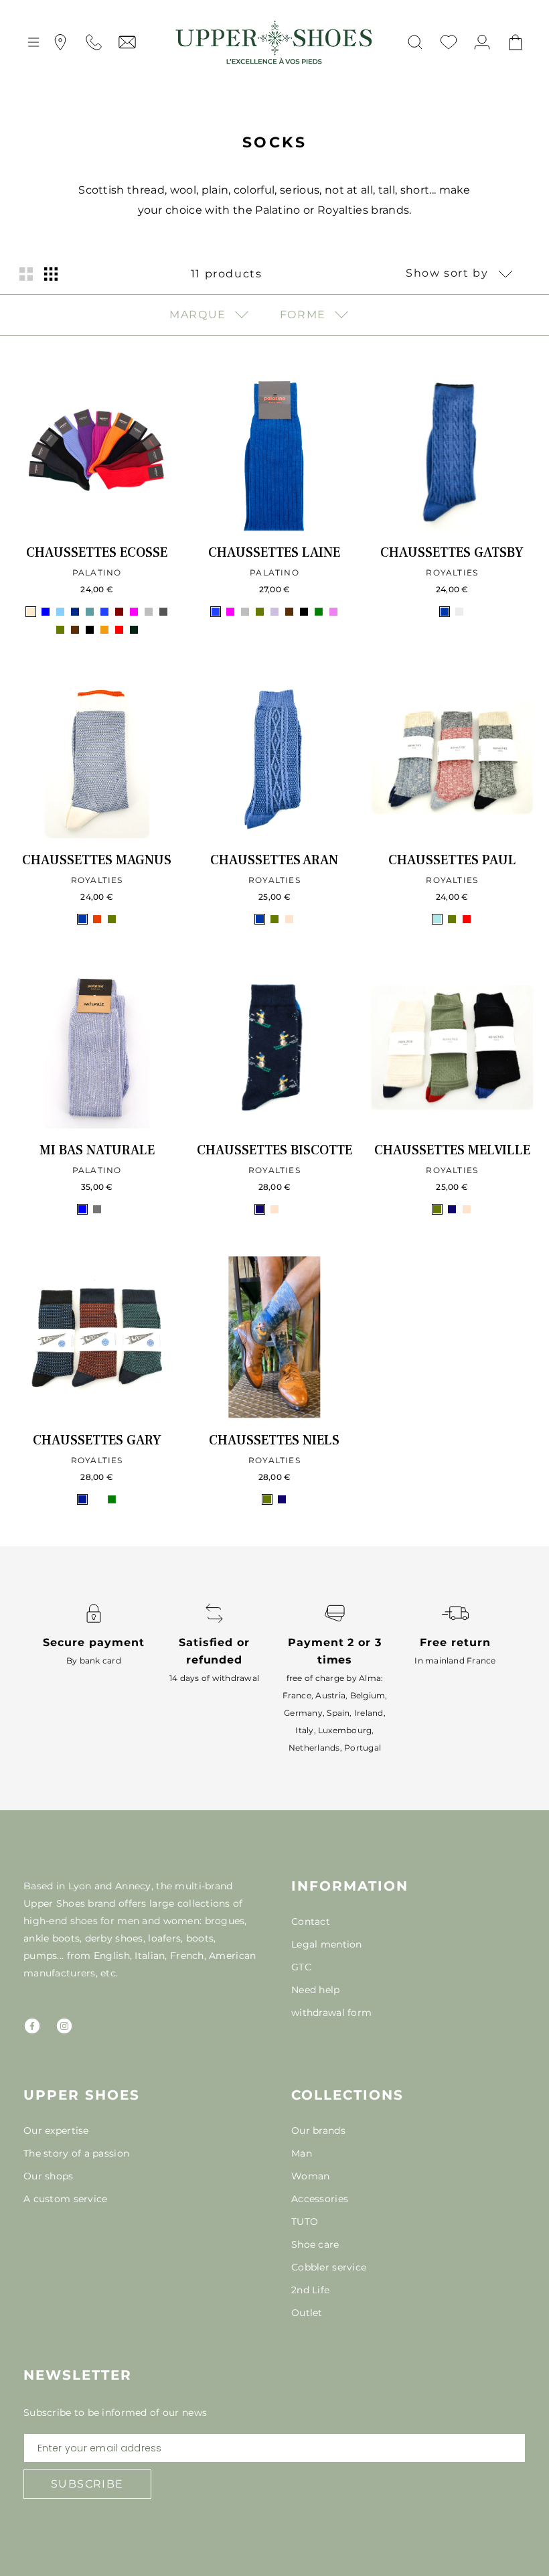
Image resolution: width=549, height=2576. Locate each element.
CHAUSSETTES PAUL (452, 860)
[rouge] (119, 630)
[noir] (90, 630)
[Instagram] (64, 2026)
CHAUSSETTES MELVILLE (452, 1150)
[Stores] (60, 42)
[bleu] (46, 612)
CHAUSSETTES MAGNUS (97, 860)
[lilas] (274, 612)
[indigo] (82, 1499)
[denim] (445, 612)
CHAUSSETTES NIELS (274, 1440)
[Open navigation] (33, 42)
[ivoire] (459, 612)
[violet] (333, 612)
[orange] (104, 630)
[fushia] (134, 612)
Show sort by (449, 273)
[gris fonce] (163, 612)
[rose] (112, 1209)
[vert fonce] (134, 630)
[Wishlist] (449, 42)
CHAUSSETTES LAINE (274, 553)
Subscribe (87, 2484)
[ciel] (437, 919)
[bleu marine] (75, 612)
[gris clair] (149, 612)
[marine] (260, 1209)
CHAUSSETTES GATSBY (452, 553)
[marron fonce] (75, 630)
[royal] (289, 1209)
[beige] (31, 612)
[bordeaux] (119, 612)
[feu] (97, 919)
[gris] (97, 1209)
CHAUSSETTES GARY (97, 1440)
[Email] (127, 42)
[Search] (415, 42)
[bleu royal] (104, 612)
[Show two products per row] (26, 274)
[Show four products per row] (51, 274)
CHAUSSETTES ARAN (274, 860)
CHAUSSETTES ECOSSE (97, 553)
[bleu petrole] (90, 612)
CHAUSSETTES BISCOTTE (274, 1150)
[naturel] (289, 919)
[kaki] (60, 630)
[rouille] (97, 1499)
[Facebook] (32, 2026)
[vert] (319, 612)
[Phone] (94, 42)
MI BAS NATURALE (97, 1150)
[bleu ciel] (60, 612)
